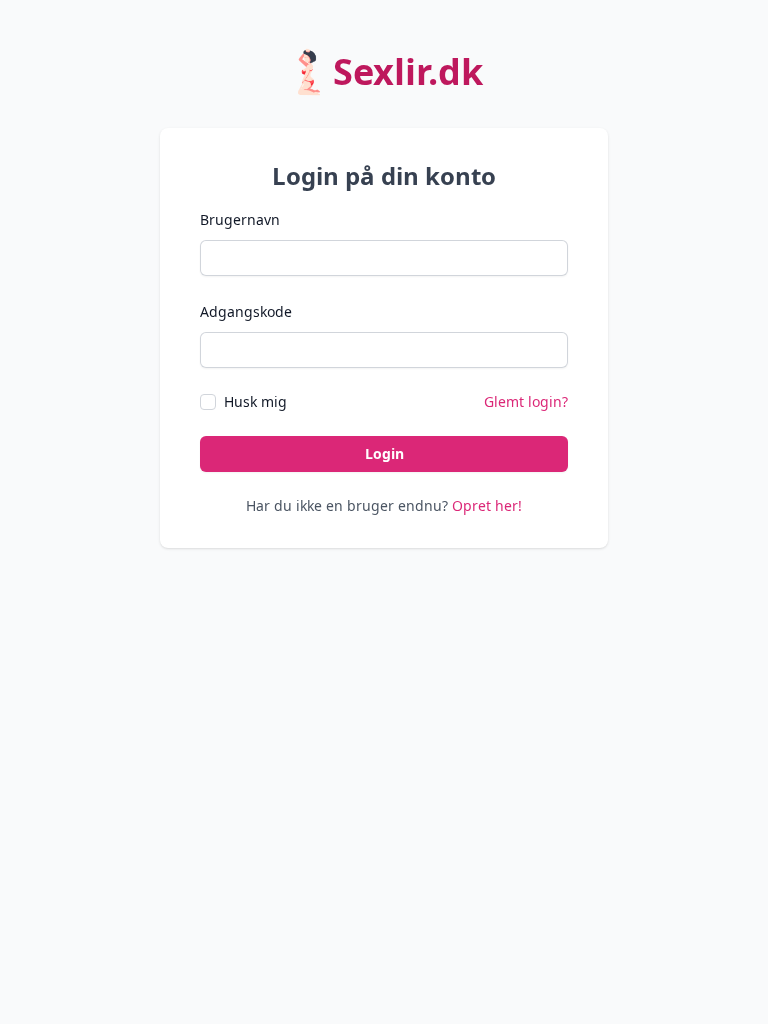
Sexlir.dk (408, 71)
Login (384, 453)
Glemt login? (526, 401)
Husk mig (255, 401)
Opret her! (487, 505)
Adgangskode (246, 311)
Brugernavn (240, 219)
